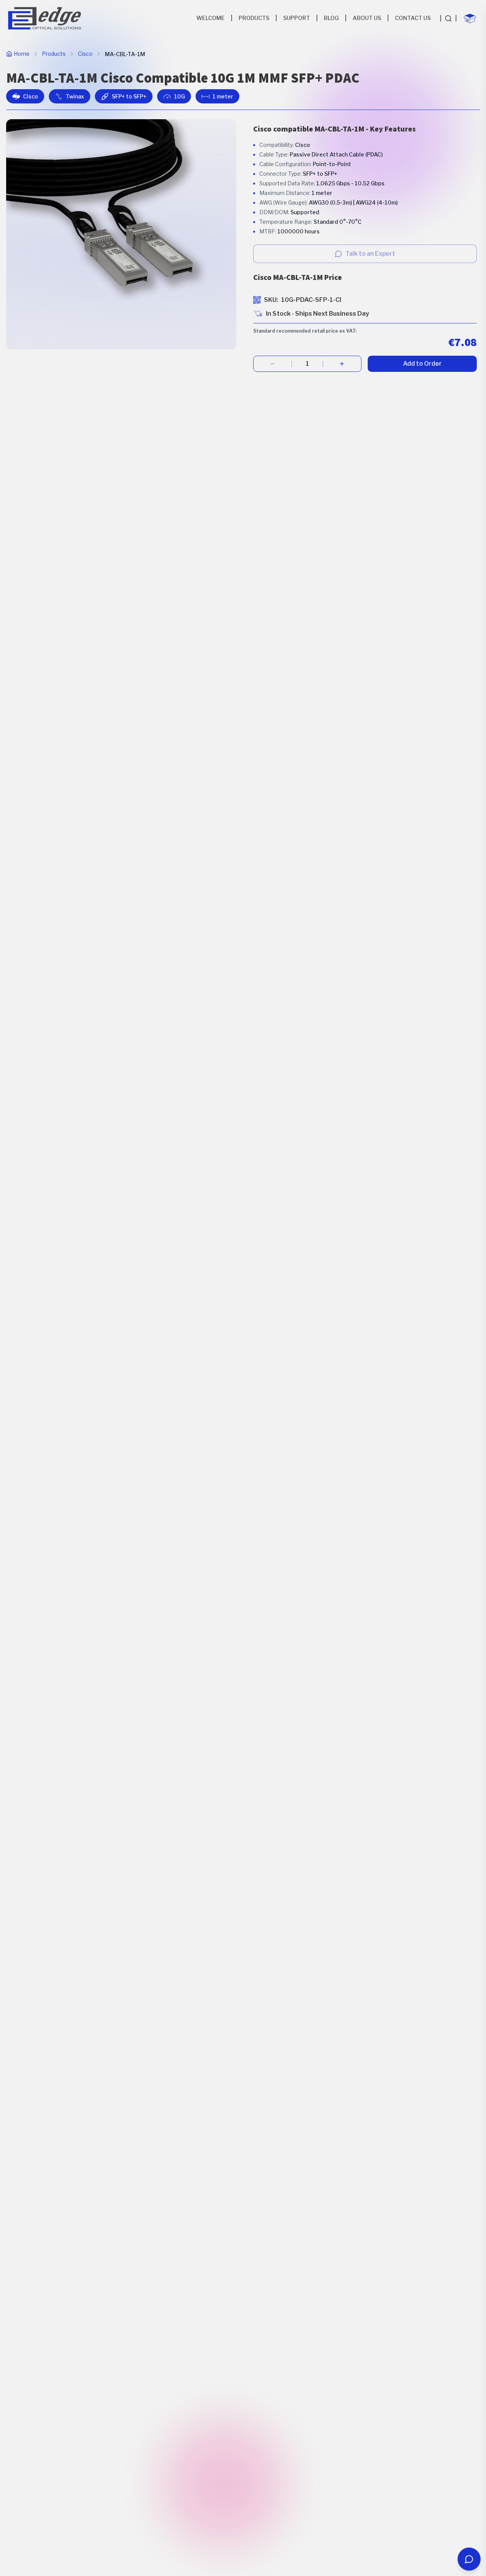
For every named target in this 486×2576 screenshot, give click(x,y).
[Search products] (448, 18)
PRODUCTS (254, 18)
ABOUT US (367, 18)
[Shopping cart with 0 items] (470, 18)
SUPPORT (297, 18)
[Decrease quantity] (273, 364)
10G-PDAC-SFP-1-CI (311, 300)
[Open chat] (469, 2559)
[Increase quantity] (342, 364)
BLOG (331, 18)
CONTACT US (413, 18)
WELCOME (211, 18)
